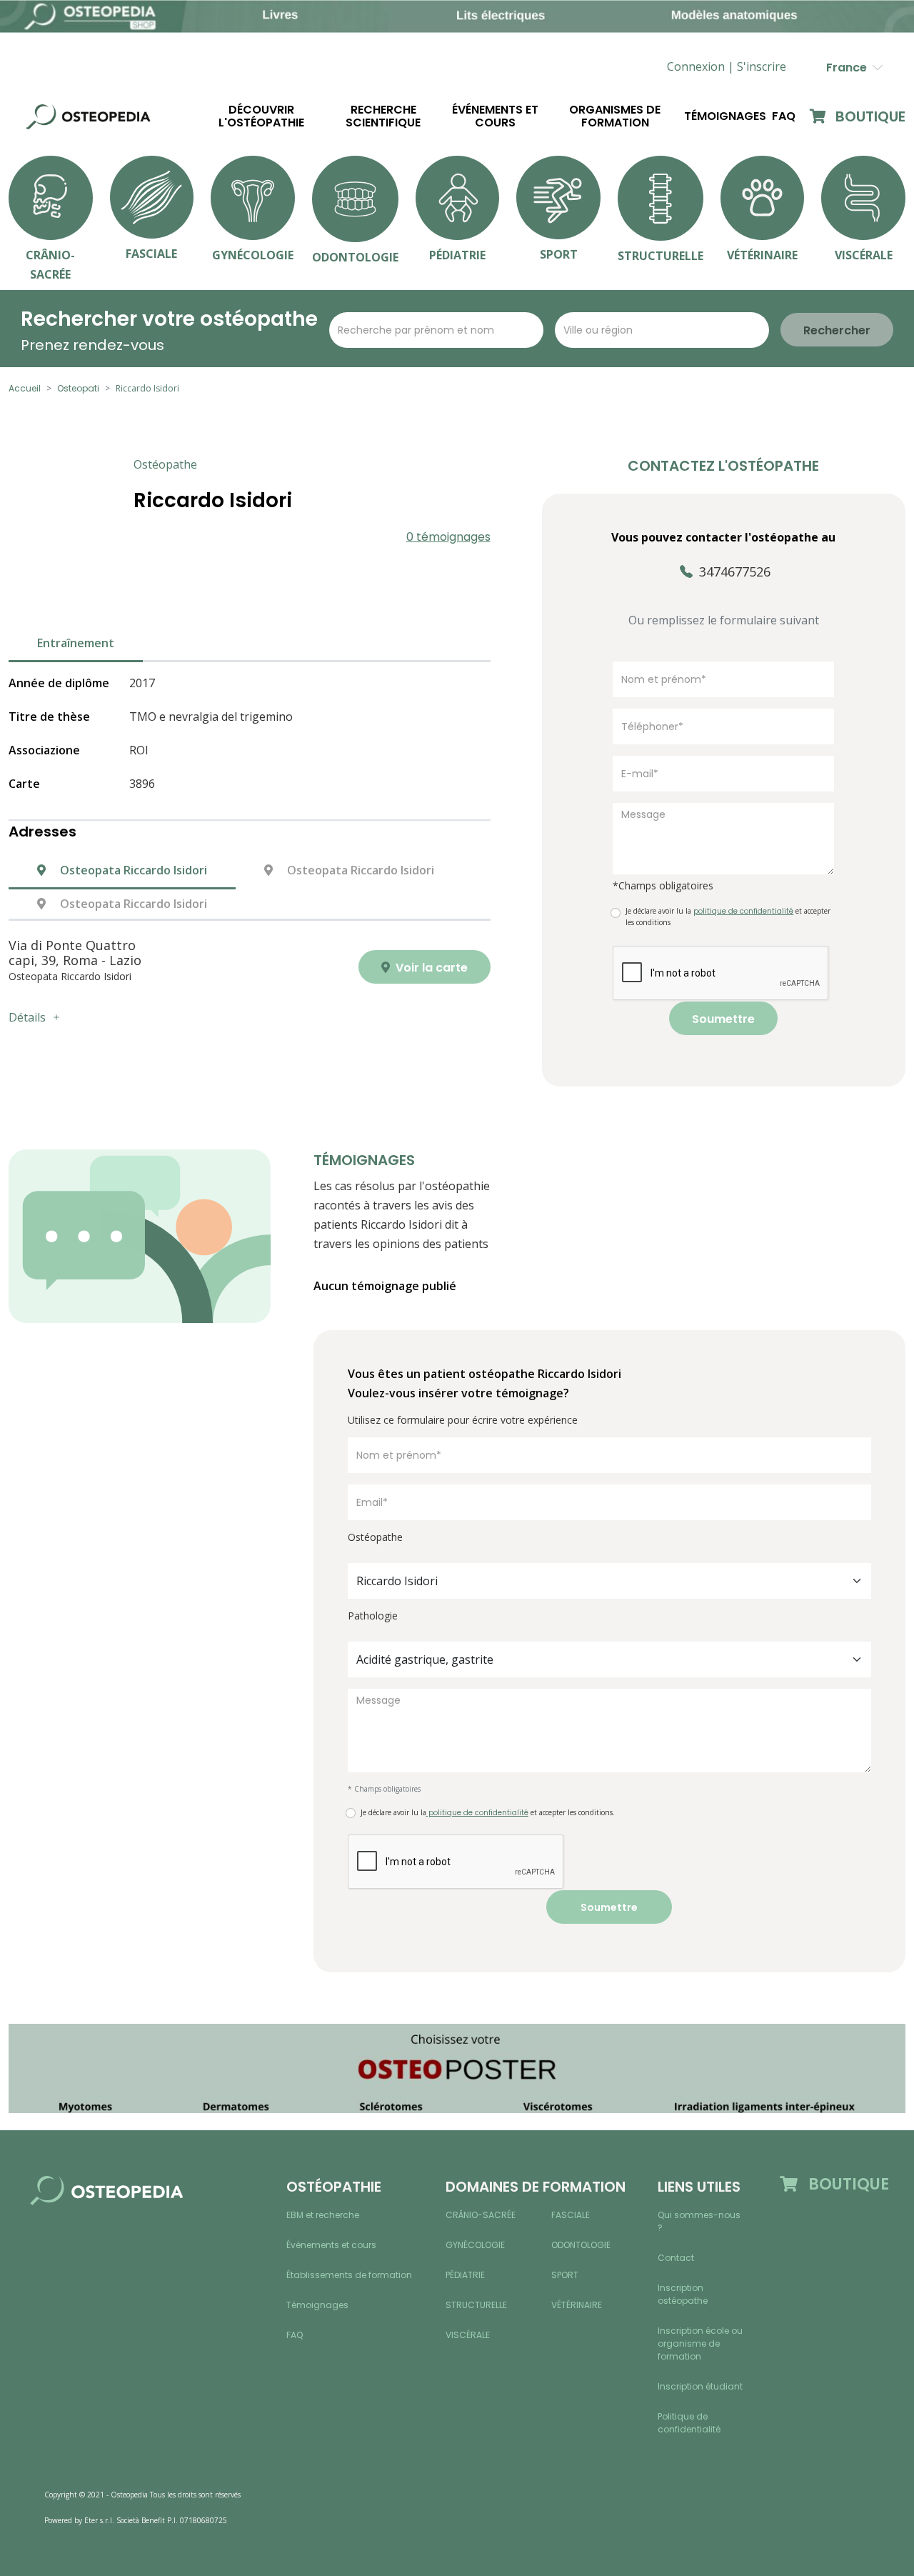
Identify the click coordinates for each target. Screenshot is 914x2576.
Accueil (25, 388)
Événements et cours (495, 116)
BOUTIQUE (869, 116)
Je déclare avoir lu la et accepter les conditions (728, 917)
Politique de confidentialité (689, 2423)
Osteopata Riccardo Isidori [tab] (132, 870)
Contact (676, 2258)
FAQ (295, 2335)
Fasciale (571, 2215)
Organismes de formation (615, 116)
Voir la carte (430, 968)
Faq (784, 116)
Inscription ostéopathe (683, 2294)
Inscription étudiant (700, 2386)
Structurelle (476, 2305)
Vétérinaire (577, 2305)
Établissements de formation (349, 2275)
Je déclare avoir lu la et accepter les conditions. (488, 1813)
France (849, 68)
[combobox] (609, 1581)
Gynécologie (475, 2245)
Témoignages (725, 116)
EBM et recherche (323, 2215)
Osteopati (78, 388)
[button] (762, 67)
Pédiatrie (465, 2275)
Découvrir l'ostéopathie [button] (261, 116)
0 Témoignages (448, 537)
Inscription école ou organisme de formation (700, 2343)
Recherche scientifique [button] (383, 116)
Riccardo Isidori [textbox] (397, 1581)
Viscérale (468, 2335)
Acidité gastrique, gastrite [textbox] (425, 1659)
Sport (565, 2275)
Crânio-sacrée (481, 2215)
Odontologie (581, 2245)
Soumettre (723, 1019)
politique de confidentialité (477, 1813)
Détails (27, 1017)
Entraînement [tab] (76, 643)
